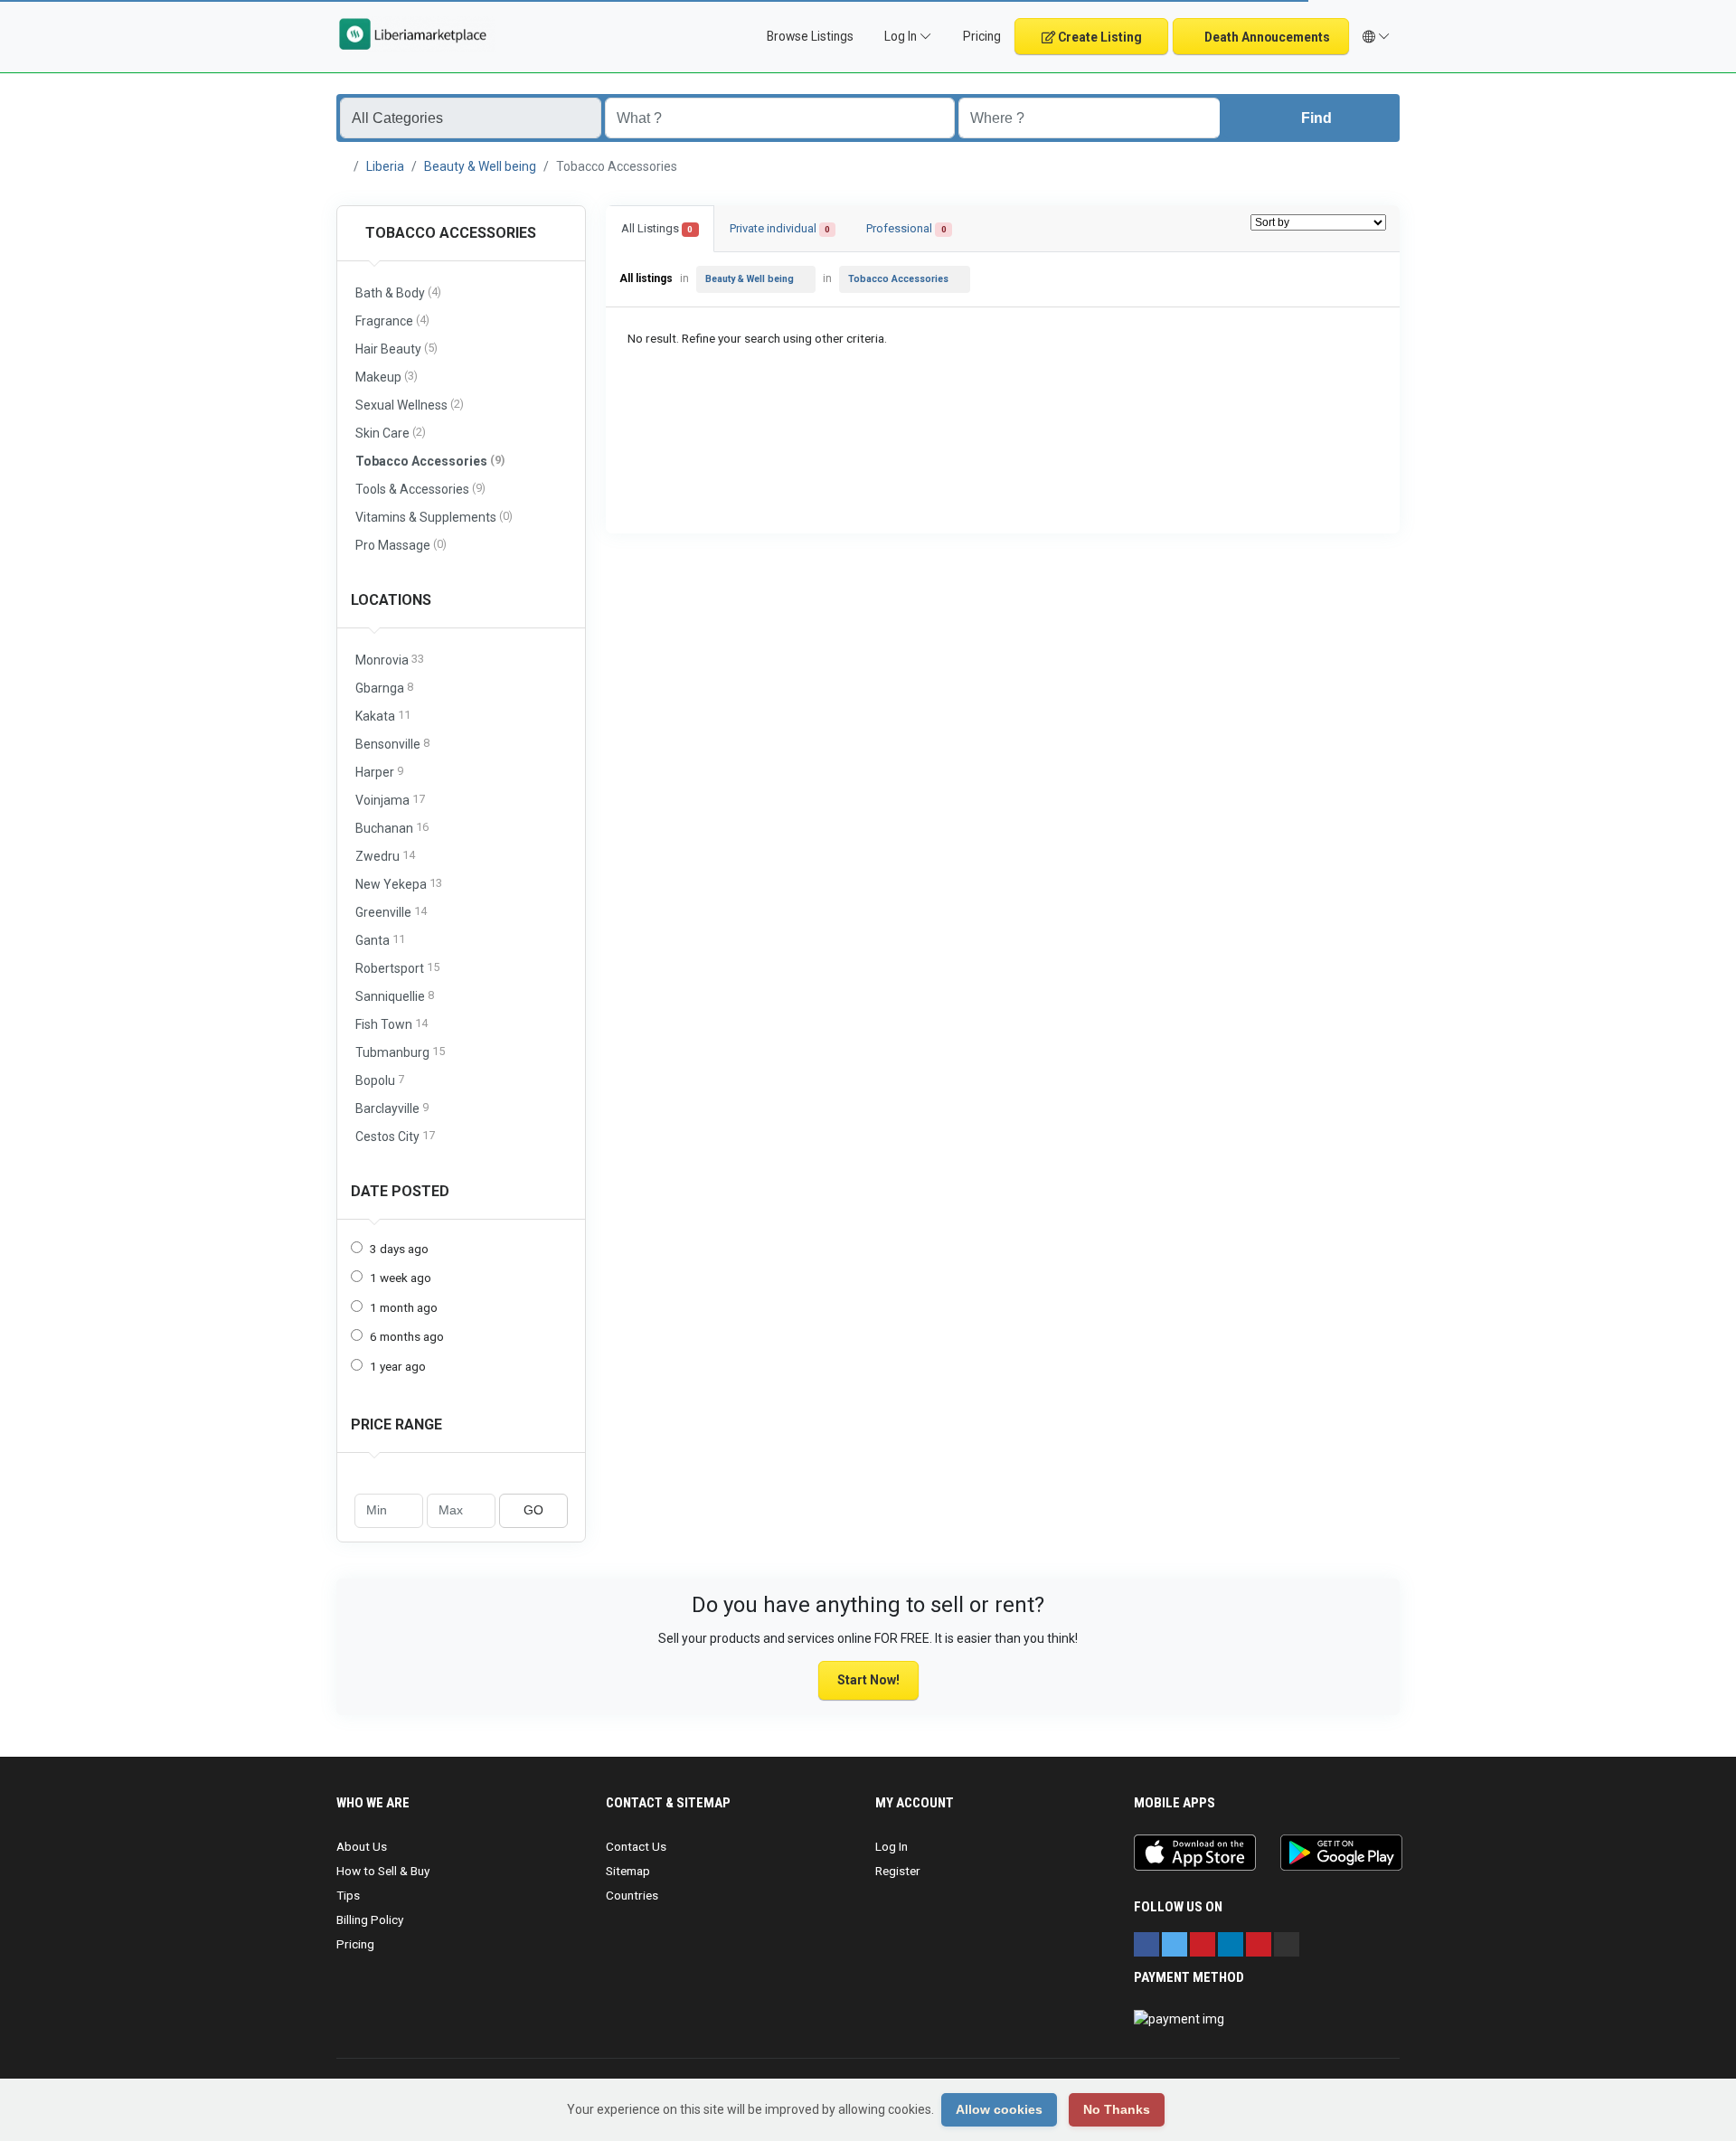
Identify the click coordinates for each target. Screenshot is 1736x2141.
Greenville (391, 912)
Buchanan (392, 828)
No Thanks (1117, 2109)
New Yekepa (399, 884)
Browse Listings (809, 36)
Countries (632, 1895)
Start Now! (868, 1680)
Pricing (981, 36)
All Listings (657, 228)
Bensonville (392, 744)
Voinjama (390, 800)
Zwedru (385, 856)
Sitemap (628, 1871)
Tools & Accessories (420, 489)
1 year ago (398, 1366)
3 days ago (399, 1249)
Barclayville (392, 1108)
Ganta (380, 940)
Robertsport (397, 968)
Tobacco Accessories (449, 233)
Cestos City (395, 1136)
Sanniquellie (395, 996)
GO (533, 1510)
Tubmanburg (400, 1052)
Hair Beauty (396, 349)
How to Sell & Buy (383, 1871)
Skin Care (391, 433)
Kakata (383, 716)
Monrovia (390, 660)
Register (898, 1871)
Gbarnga (384, 688)
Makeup (387, 377)
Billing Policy (370, 1919)
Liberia (385, 166)
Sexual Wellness (410, 405)
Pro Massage (401, 545)
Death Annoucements (1266, 37)
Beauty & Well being (480, 166)
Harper (379, 772)
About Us (362, 1846)
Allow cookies (999, 2109)
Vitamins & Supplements (434, 517)
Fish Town (392, 1024)
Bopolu (380, 1080)
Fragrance (392, 321)
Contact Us (636, 1846)
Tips (348, 1895)
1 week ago (401, 1278)
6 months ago (407, 1336)
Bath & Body (398, 292)
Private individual (780, 228)
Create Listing (1099, 37)
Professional (906, 228)
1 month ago (404, 1307)
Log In (892, 1846)
